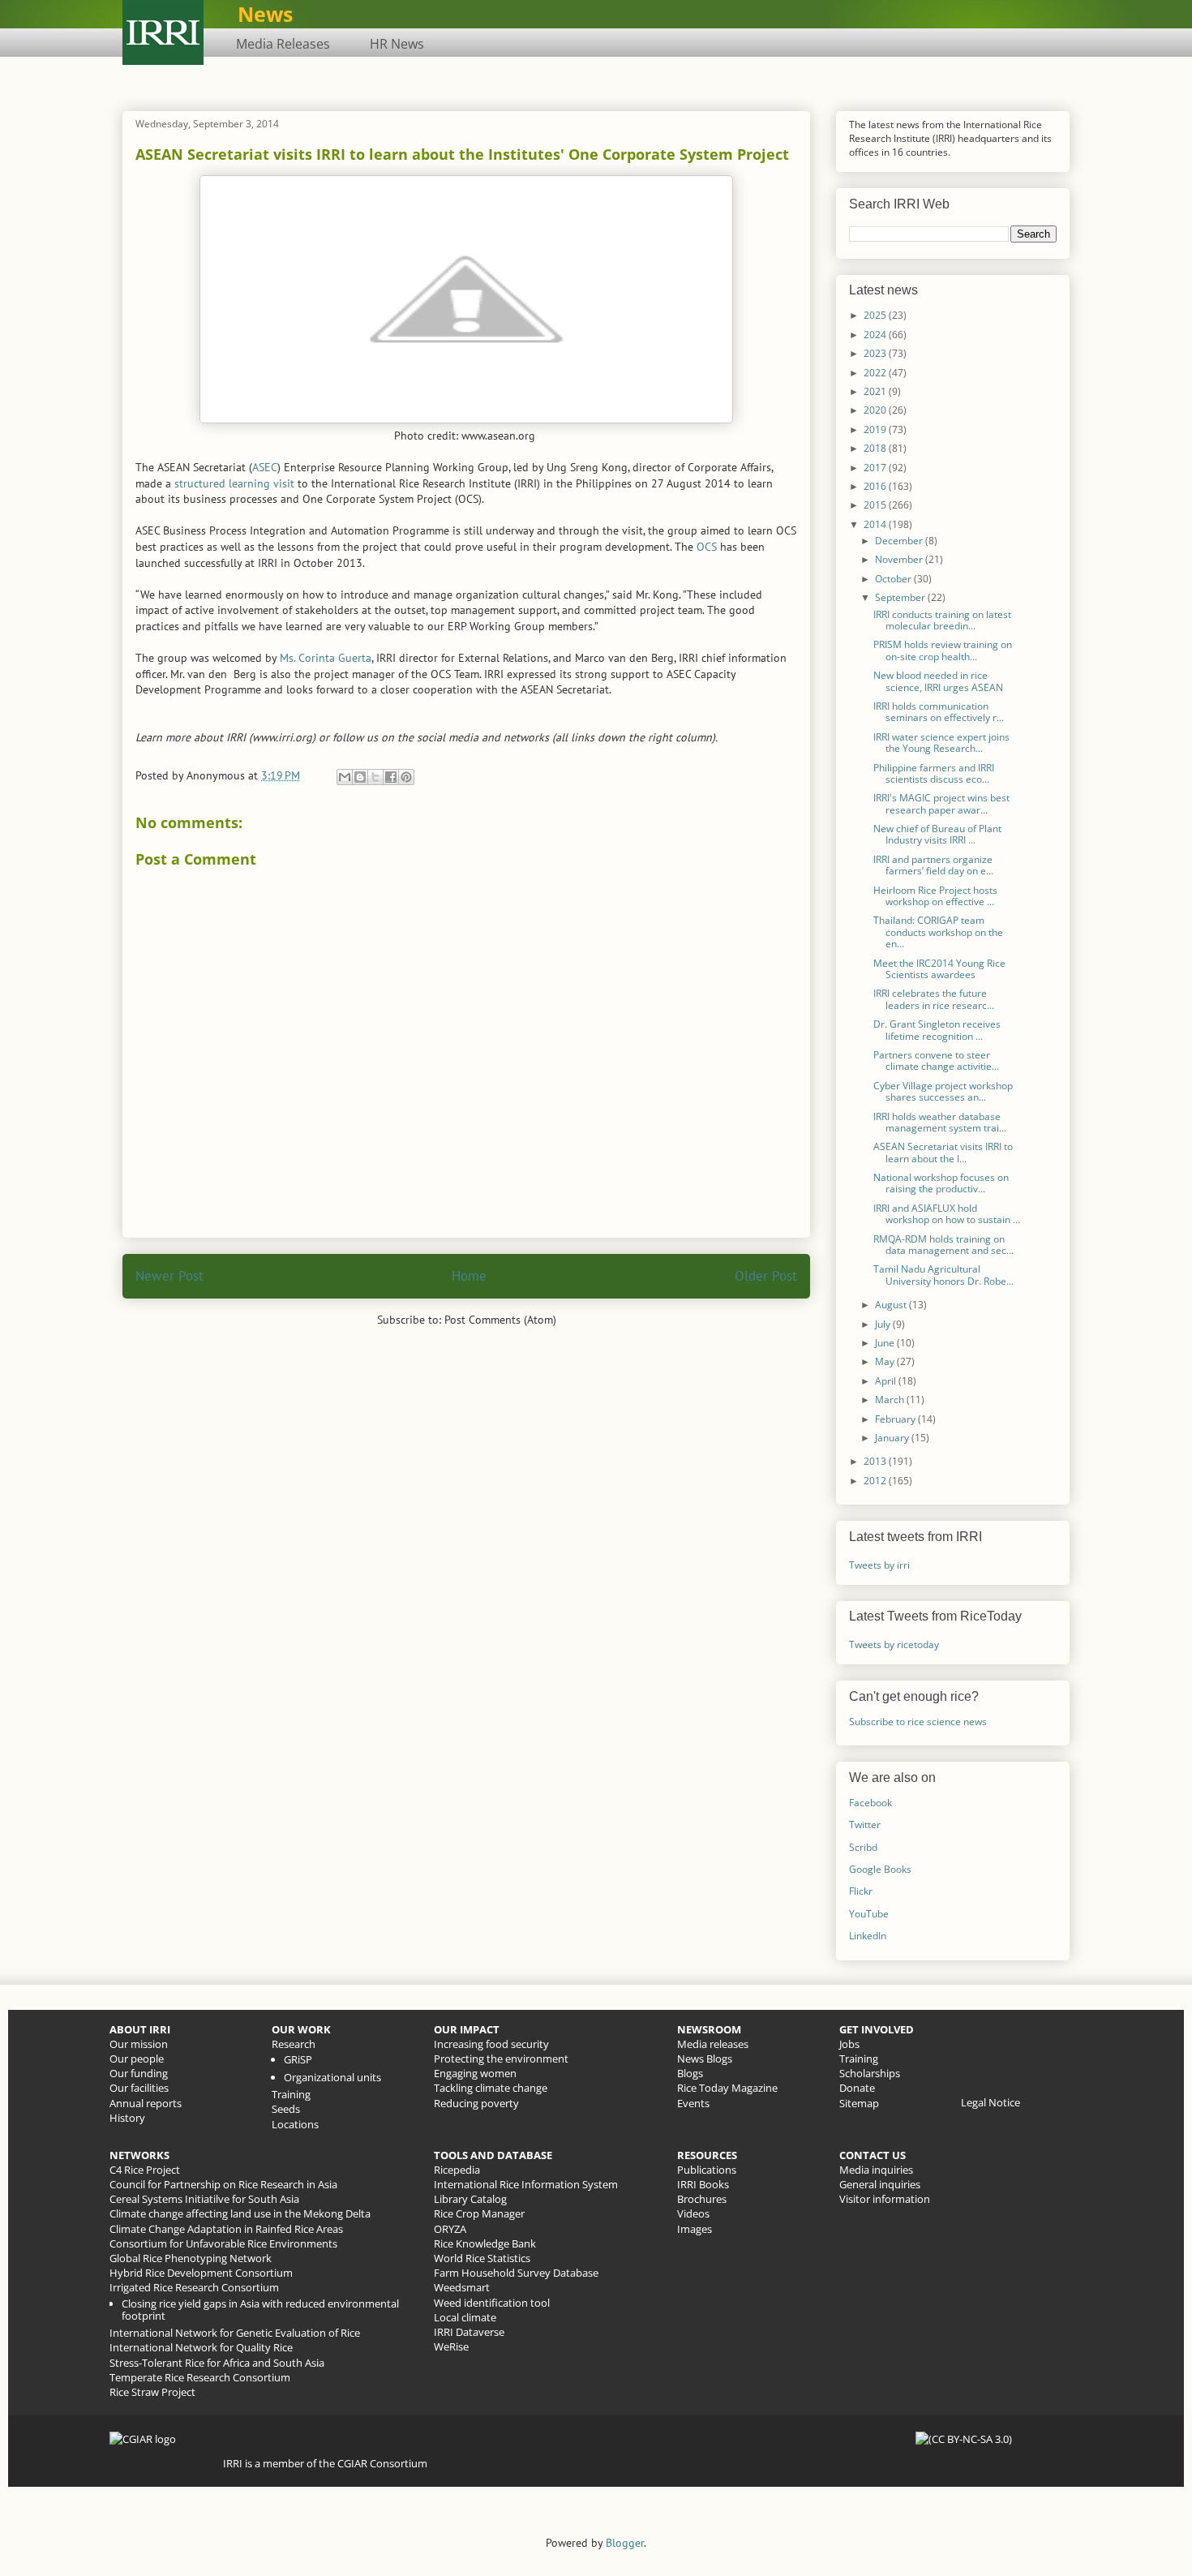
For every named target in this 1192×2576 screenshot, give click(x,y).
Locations (295, 2124)
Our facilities (139, 2088)
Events (693, 2103)
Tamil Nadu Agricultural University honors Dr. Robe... (943, 1275)
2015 (876, 505)
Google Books (880, 1869)
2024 (876, 335)
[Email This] (345, 777)
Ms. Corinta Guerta (326, 658)
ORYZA (450, 2229)
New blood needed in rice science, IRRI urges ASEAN (938, 681)
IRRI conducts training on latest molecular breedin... (942, 620)
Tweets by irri (879, 1565)
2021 (876, 391)
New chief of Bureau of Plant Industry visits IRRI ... (937, 834)
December (900, 541)
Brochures (702, 2199)
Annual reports (146, 2103)
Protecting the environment (501, 2059)
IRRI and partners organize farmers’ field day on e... (933, 865)
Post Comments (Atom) (500, 1320)
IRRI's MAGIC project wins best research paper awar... (941, 803)
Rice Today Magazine (727, 2088)
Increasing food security (491, 2044)
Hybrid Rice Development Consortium (201, 2273)
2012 (876, 1481)
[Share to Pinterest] (406, 777)
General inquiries (880, 2184)
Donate (857, 2088)
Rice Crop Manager (479, 2213)
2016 (876, 486)
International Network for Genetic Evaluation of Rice (235, 2333)
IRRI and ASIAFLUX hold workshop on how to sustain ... (947, 1214)
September (901, 597)
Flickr (861, 1891)
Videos (693, 2213)
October (894, 579)
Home (469, 1276)
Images (695, 2229)
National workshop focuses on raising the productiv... (941, 1183)
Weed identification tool (492, 2303)
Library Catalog (470, 2199)
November (900, 559)
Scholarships (870, 2073)
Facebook (870, 1803)
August (892, 1305)
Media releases (713, 2044)
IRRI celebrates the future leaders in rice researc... (934, 999)
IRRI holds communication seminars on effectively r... (939, 712)
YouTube (869, 1914)
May (886, 1361)
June (886, 1343)
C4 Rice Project (145, 2170)
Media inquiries (876, 2170)
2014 (876, 524)
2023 (876, 353)
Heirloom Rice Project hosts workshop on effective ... (935, 896)
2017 (876, 468)
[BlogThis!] (360, 777)
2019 (876, 429)
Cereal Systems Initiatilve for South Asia (204, 2199)
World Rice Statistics (482, 2258)
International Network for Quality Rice (201, 2347)
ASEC (265, 467)
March (891, 1400)
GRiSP (298, 2059)
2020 (876, 410)
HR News (397, 44)
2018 (876, 448)
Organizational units (332, 2077)
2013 (876, 1461)
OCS (707, 547)
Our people (137, 2059)
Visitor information (885, 2199)
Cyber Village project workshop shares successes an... (943, 1091)
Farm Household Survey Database (516, 2273)
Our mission (139, 2044)
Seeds (286, 2109)
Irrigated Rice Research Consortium (194, 2287)
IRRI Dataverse (469, 2332)
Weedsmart (462, 2287)
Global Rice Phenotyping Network (191, 2258)
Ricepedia (457, 2170)
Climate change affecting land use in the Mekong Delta (240, 2213)
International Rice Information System (526, 2184)
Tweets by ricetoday (894, 1644)
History (127, 2118)
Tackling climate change (491, 2088)
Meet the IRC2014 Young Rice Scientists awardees (939, 969)
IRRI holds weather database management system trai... (940, 1122)
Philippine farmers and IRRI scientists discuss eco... (934, 773)
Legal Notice (990, 2102)
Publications (707, 2170)
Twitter (865, 1825)
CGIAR (354, 2463)
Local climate (465, 2317)
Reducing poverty (476, 2103)
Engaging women (475, 2073)
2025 (876, 315)
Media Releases (283, 44)
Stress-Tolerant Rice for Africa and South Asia (217, 2363)
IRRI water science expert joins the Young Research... (941, 743)
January (893, 1438)
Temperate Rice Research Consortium (200, 2377)
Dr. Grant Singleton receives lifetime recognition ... (937, 1030)
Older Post (766, 1276)
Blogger (625, 2543)
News (265, 14)
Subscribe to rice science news (918, 1722)
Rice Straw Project (152, 2392)
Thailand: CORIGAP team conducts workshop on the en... (938, 932)
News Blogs (705, 2059)
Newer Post (169, 1276)
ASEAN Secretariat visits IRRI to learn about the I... (943, 1152)
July (884, 1324)
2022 (876, 373)
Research (294, 2044)
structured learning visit (234, 483)
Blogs (690, 2073)
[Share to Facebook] (391, 777)
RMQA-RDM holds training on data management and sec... (943, 1245)
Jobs (849, 2044)
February (896, 1419)
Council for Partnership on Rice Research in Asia (223, 2184)
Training (291, 2094)
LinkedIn (868, 1936)
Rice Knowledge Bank (485, 2243)
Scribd (863, 1847)
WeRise (451, 2346)
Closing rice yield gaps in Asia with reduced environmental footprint (260, 2310)
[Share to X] (375, 777)
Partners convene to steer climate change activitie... (936, 1060)
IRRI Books (703, 2184)
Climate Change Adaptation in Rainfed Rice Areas (226, 2229)
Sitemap (859, 2103)
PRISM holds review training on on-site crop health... (943, 650)
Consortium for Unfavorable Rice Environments (223, 2243)
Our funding (139, 2073)
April (887, 1381)
